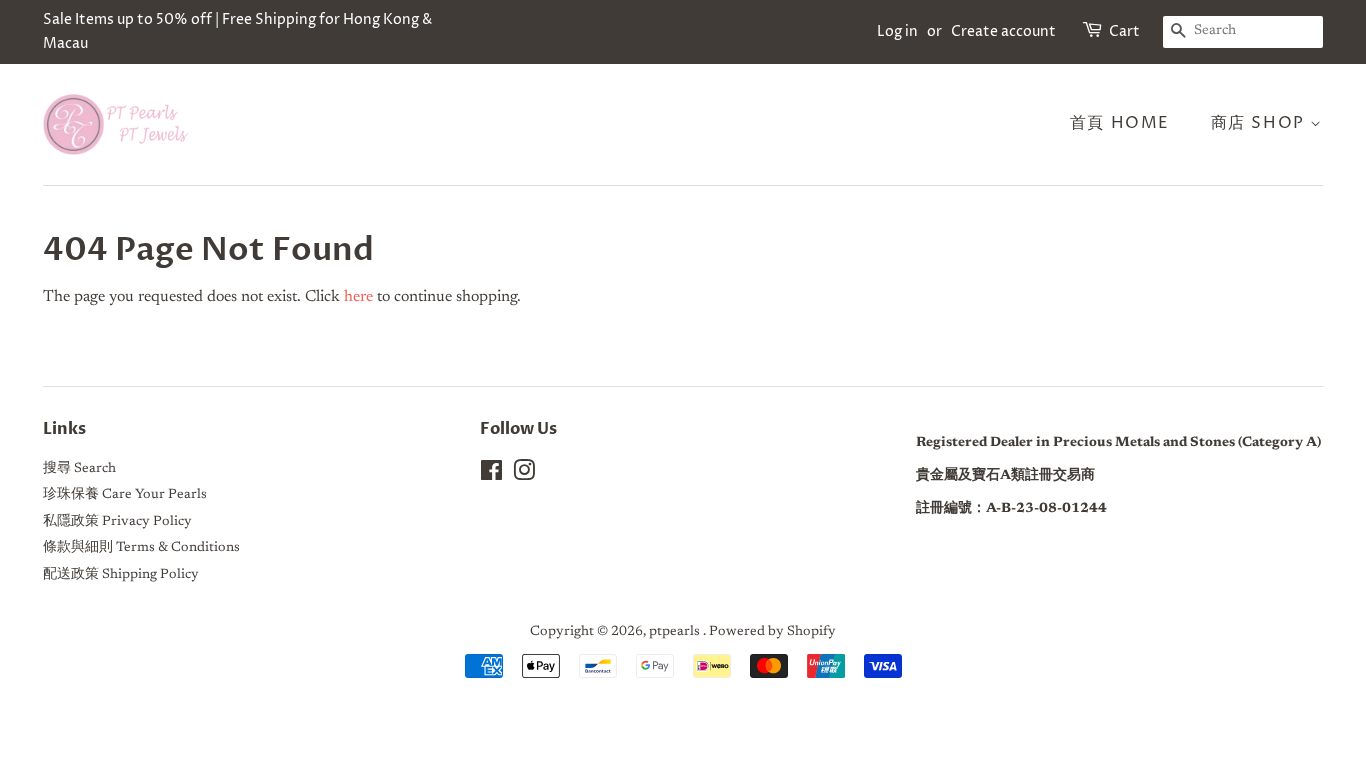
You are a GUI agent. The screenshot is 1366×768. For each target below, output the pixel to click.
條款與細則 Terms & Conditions (141, 548)
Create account (1003, 31)
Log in (897, 31)
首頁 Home (1120, 123)
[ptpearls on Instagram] (524, 476)
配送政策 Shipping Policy (121, 575)
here (358, 297)
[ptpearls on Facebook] (491, 476)
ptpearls (676, 632)
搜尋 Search (79, 469)
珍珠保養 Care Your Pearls (125, 495)
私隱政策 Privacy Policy (117, 522)
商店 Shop (1261, 123)
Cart (1124, 31)
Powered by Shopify (772, 632)
